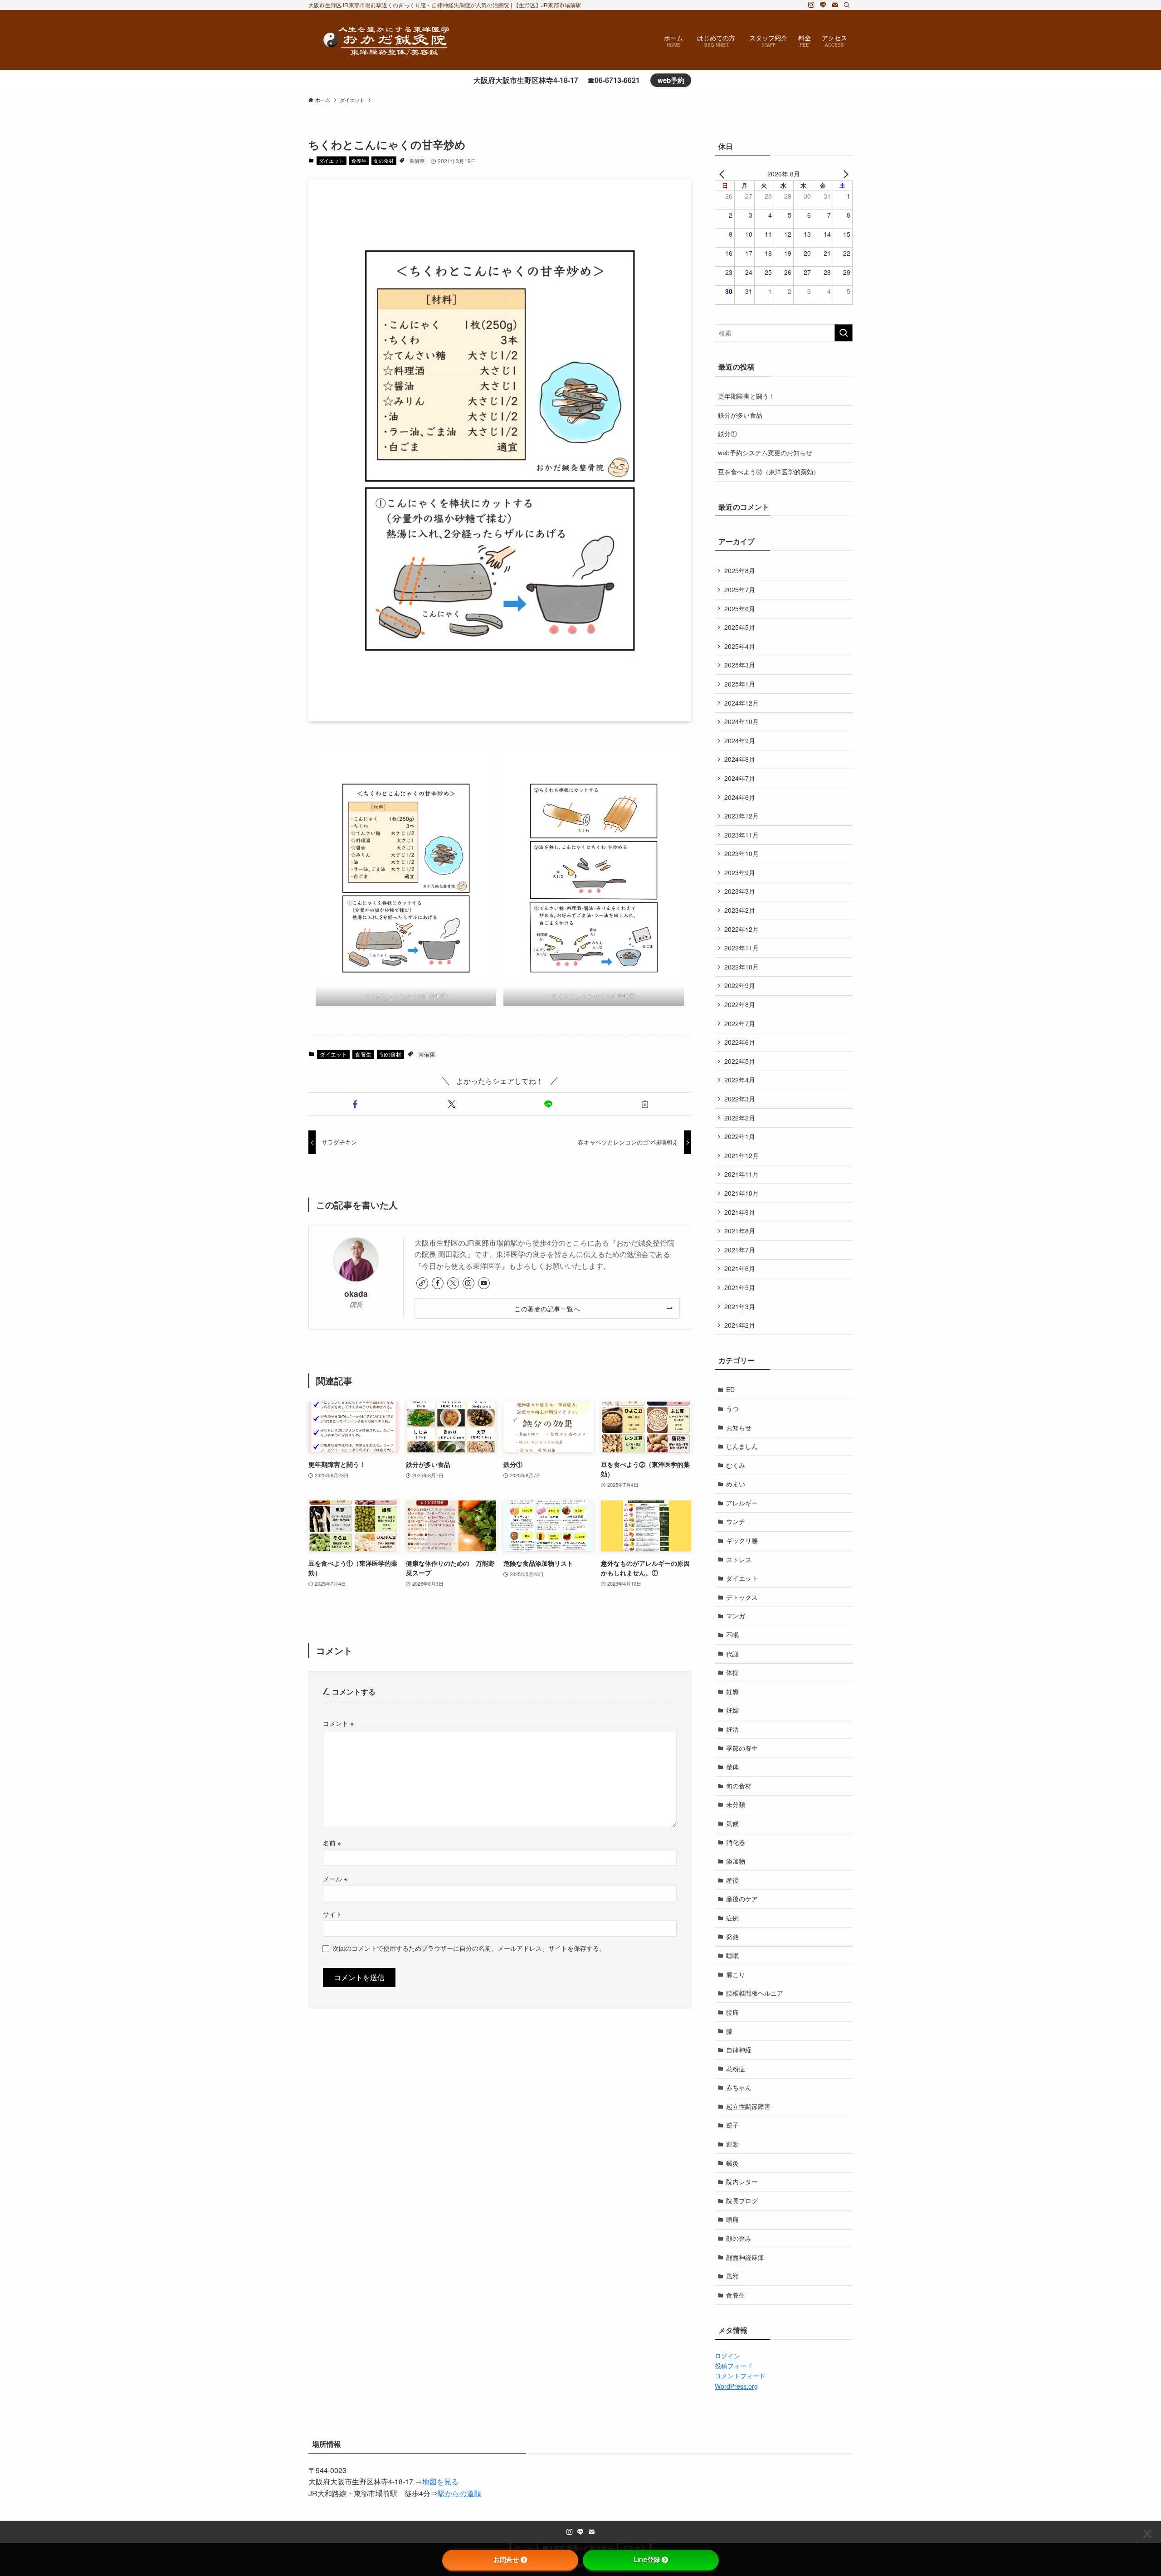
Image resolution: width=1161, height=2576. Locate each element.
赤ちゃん (739, 2087)
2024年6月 (740, 797)
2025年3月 (740, 665)
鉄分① (727, 433)
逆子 (732, 2125)
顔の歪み (739, 2238)
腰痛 (732, 2012)
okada (356, 1293)
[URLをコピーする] (645, 1104)
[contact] (835, 5)
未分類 (736, 1804)
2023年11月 (741, 835)
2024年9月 (740, 740)
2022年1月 (740, 1136)
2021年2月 (740, 1325)
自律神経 (739, 2050)
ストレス (739, 1559)
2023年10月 (741, 853)
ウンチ (736, 1521)
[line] (823, 5)
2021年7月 (740, 1250)
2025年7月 (740, 589)
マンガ (736, 1616)
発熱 (732, 1937)
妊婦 (732, 1710)
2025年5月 (740, 627)
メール (335, 1878)
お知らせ (739, 1427)
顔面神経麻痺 (745, 2257)
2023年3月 (740, 891)
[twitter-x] (453, 1283)
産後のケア (742, 1899)
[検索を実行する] (844, 333)
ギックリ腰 (742, 1540)
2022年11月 (741, 948)
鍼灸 (732, 2163)
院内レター (742, 2182)
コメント (338, 1723)
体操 (732, 1672)
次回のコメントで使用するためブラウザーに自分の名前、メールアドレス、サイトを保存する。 (469, 1948)
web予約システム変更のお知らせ (765, 453)
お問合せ (506, 2560)
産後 (732, 1880)
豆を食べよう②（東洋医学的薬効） (769, 472)
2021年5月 (740, 1287)
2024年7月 (740, 778)
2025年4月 (740, 646)
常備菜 (417, 161)
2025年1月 (740, 684)
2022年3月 (740, 1099)
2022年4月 (740, 1080)
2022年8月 (740, 1004)
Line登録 (647, 2560)
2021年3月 (740, 1306)
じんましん (742, 1446)
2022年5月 (740, 1061)
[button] (355, 1104)
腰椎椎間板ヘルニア (755, 1993)
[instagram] (811, 5)
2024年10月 (741, 721)
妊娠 (732, 1691)
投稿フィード (734, 2366)
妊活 (732, 1729)
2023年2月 (740, 910)
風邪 (732, 2276)
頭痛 (732, 2219)
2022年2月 (740, 1118)
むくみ (736, 1465)
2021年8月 (740, 1231)
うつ (732, 1408)
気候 (732, 1823)
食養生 (359, 161)
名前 (332, 1843)
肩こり (736, 1974)
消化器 (736, 1842)
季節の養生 (742, 1748)
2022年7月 (740, 1023)
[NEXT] (844, 174)
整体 (732, 1767)
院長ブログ (742, 2201)
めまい (736, 1484)
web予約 (671, 80)
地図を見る (440, 2481)
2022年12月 (741, 929)
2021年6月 (740, 1268)
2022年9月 (740, 985)
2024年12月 (741, 703)
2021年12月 (741, 1155)
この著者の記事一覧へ (547, 1308)
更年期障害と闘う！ (746, 396)
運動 (732, 2144)
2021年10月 (741, 1193)
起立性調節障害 (748, 2106)
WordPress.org (736, 2386)
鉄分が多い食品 (740, 415)
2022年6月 (740, 1042)
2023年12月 (741, 816)
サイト (332, 1914)
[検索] (847, 5)
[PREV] (723, 174)
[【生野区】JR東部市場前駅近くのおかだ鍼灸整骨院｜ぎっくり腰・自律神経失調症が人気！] (387, 40)
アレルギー (742, 1503)
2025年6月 (740, 609)
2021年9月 (740, 1212)
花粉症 (736, 2069)
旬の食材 (384, 161)
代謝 (732, 1654)
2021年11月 (741, 1174)
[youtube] (484, 1283)
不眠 (732, 1635)
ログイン (727, 2356)
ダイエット (331, 161)
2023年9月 (740, 872)
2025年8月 (740, 570)
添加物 (736, 1861)
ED (730, 1389)
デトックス (742, 1597)
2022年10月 (741, 967)
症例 (732, 1918)
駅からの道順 (459, 2493)
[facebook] (438, 1283)
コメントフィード (740, 2376)
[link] (422, 1283)
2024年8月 (740, 759)
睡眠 (732, 1955)
